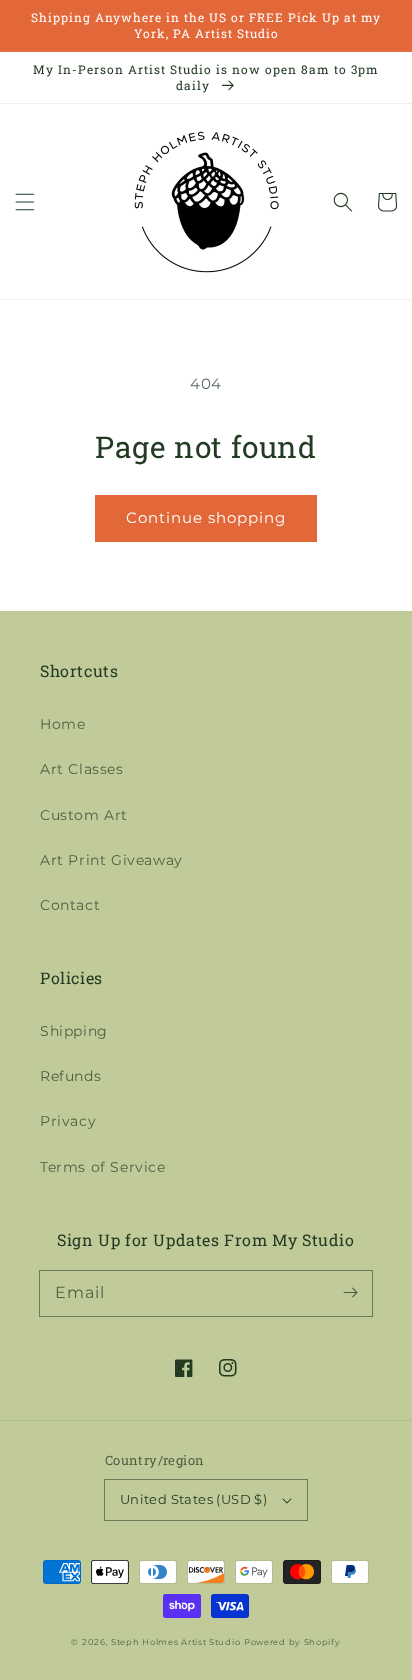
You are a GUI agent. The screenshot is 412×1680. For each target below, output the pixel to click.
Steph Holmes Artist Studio (175, 1642)
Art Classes (82, 769)
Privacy (68, 1121)
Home (62, 724)
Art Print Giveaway (111, 860)
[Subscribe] (350, 1293)
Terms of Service (103, 1167)
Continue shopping (206, 517)
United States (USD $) (193, 1499)
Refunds (70, 1076)
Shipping (74, 1031)
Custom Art (84, 815)
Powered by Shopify (292, 1642)
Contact (70, 905)
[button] (25, 202)
